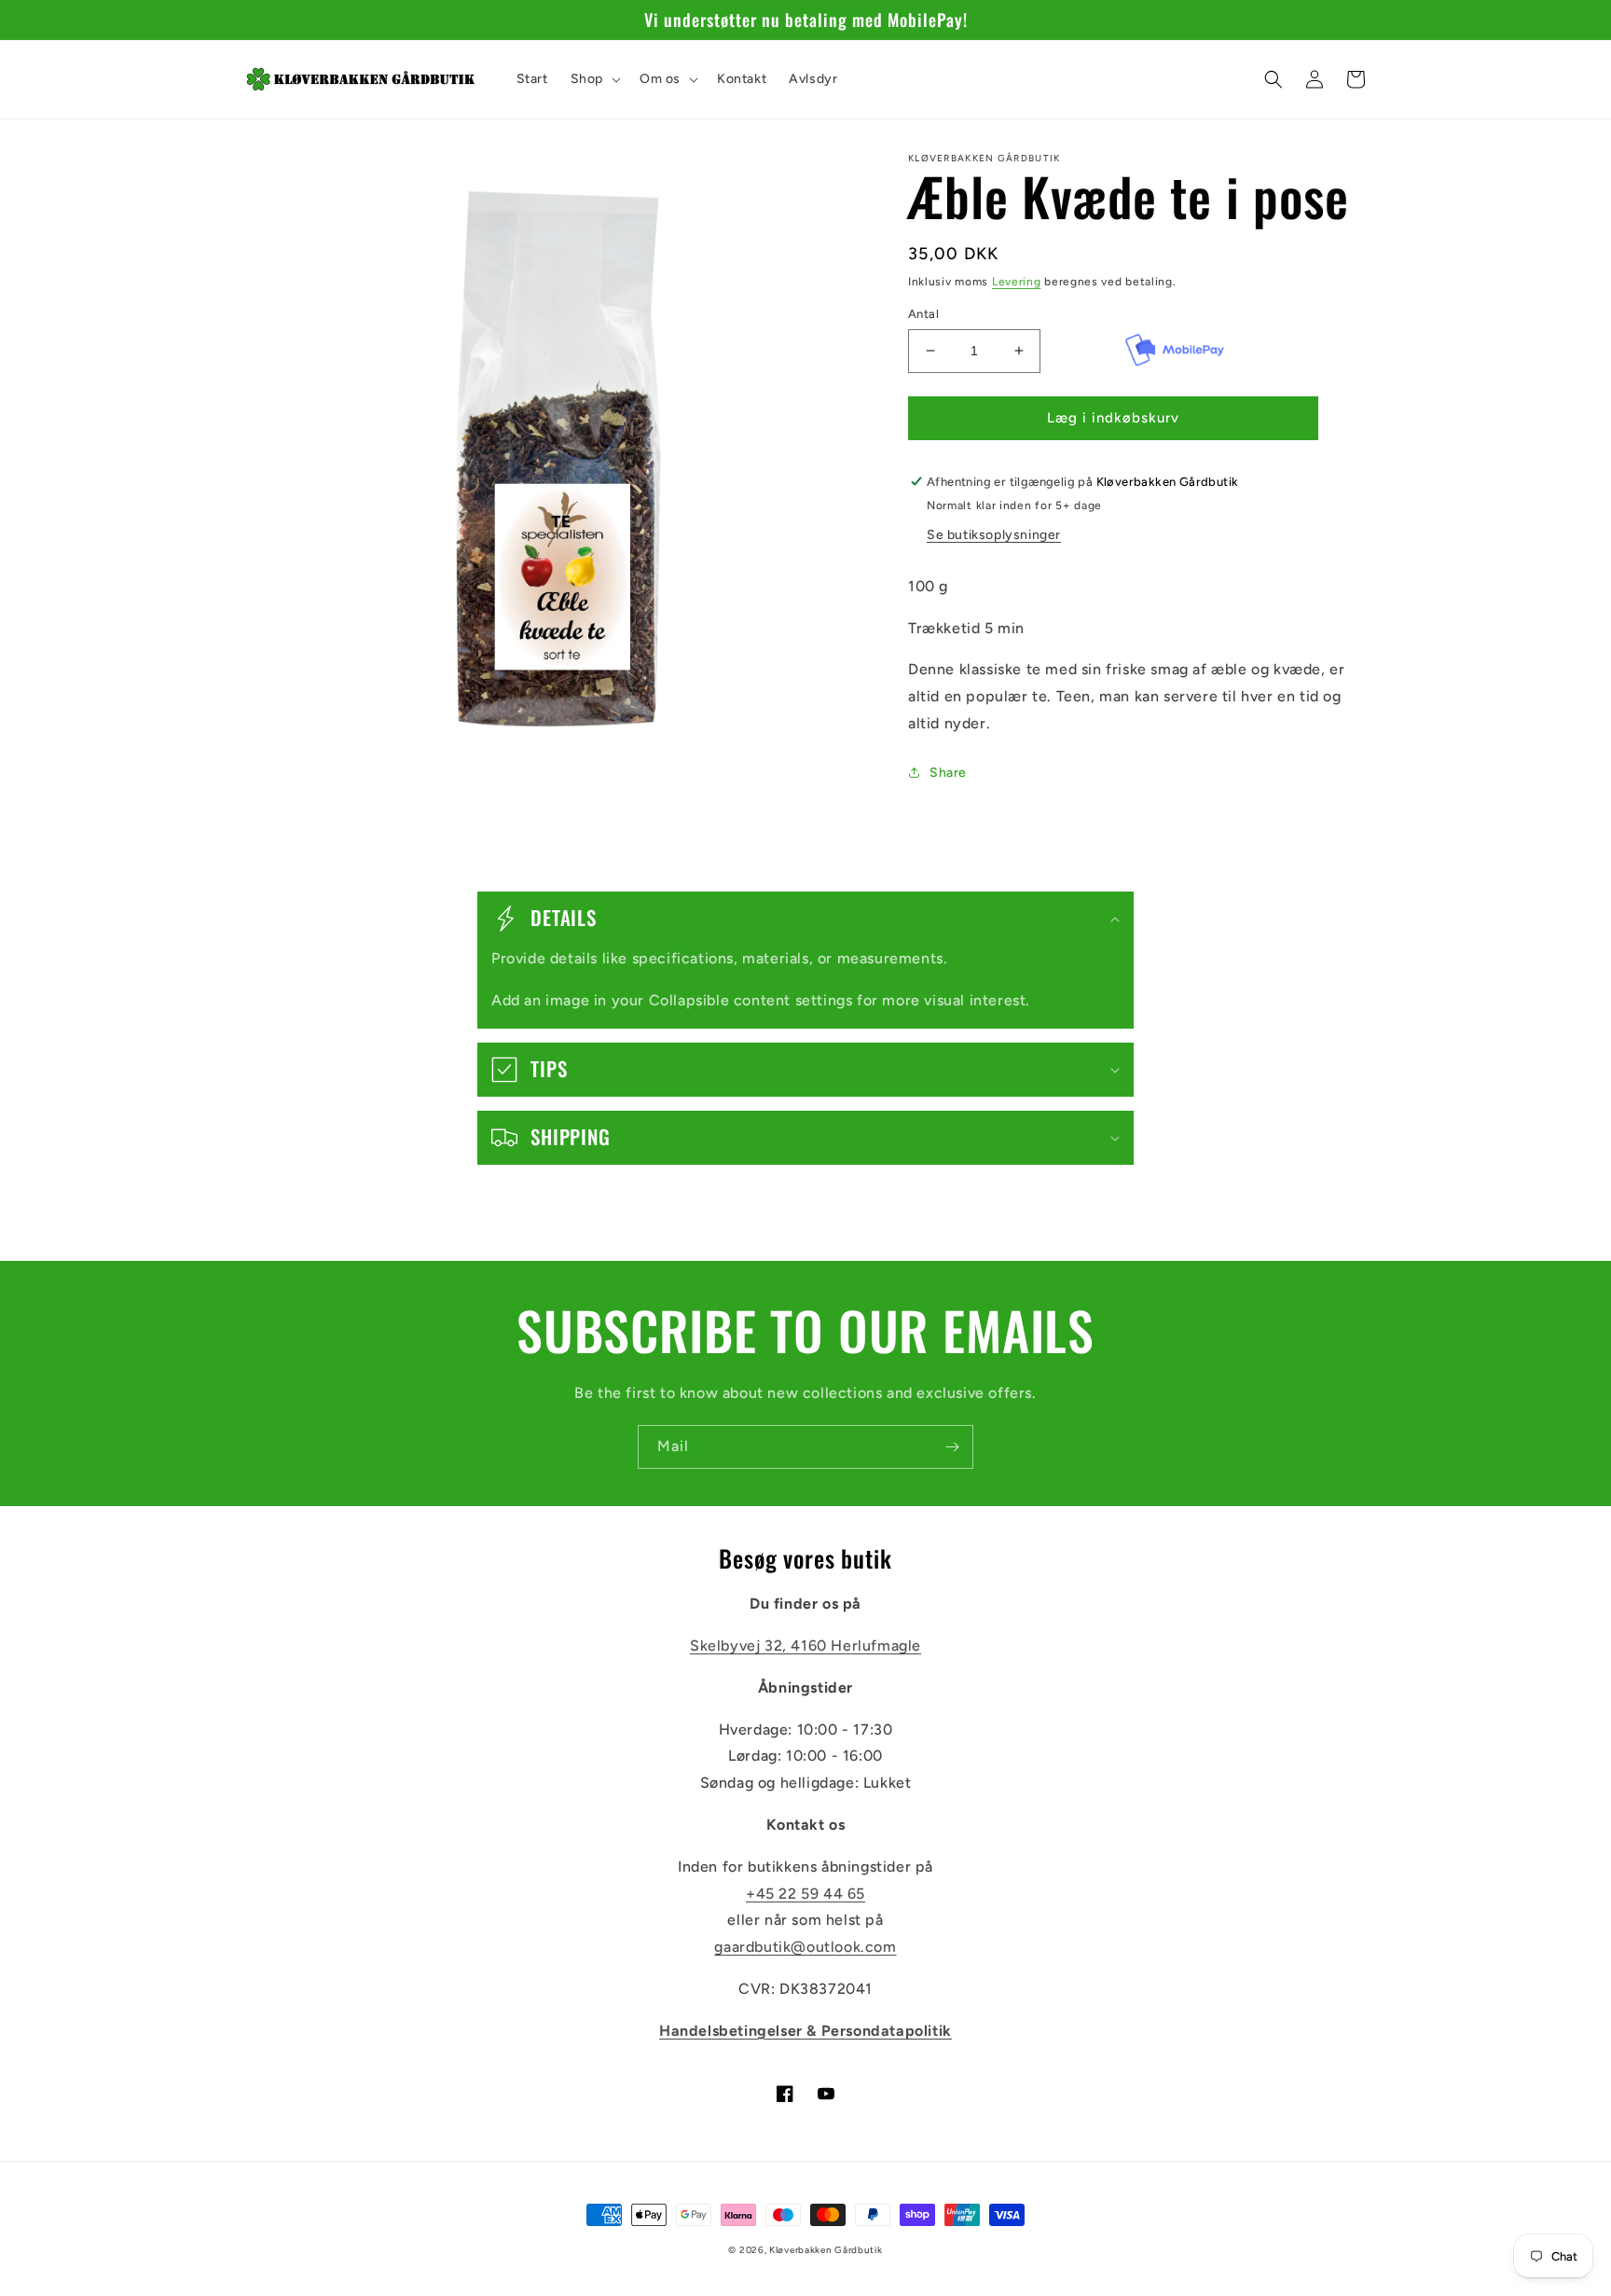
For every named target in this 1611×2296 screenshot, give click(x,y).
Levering (1017, 282)
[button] (594, 79)
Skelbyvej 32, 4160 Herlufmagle (805, 1646)
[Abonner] (952, 1447)
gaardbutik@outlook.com (805, 1947)
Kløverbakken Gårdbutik (826, 2250)
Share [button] (948, 773)
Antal (923, 314)
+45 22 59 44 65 (805, 1894)
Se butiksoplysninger (994, 535)
